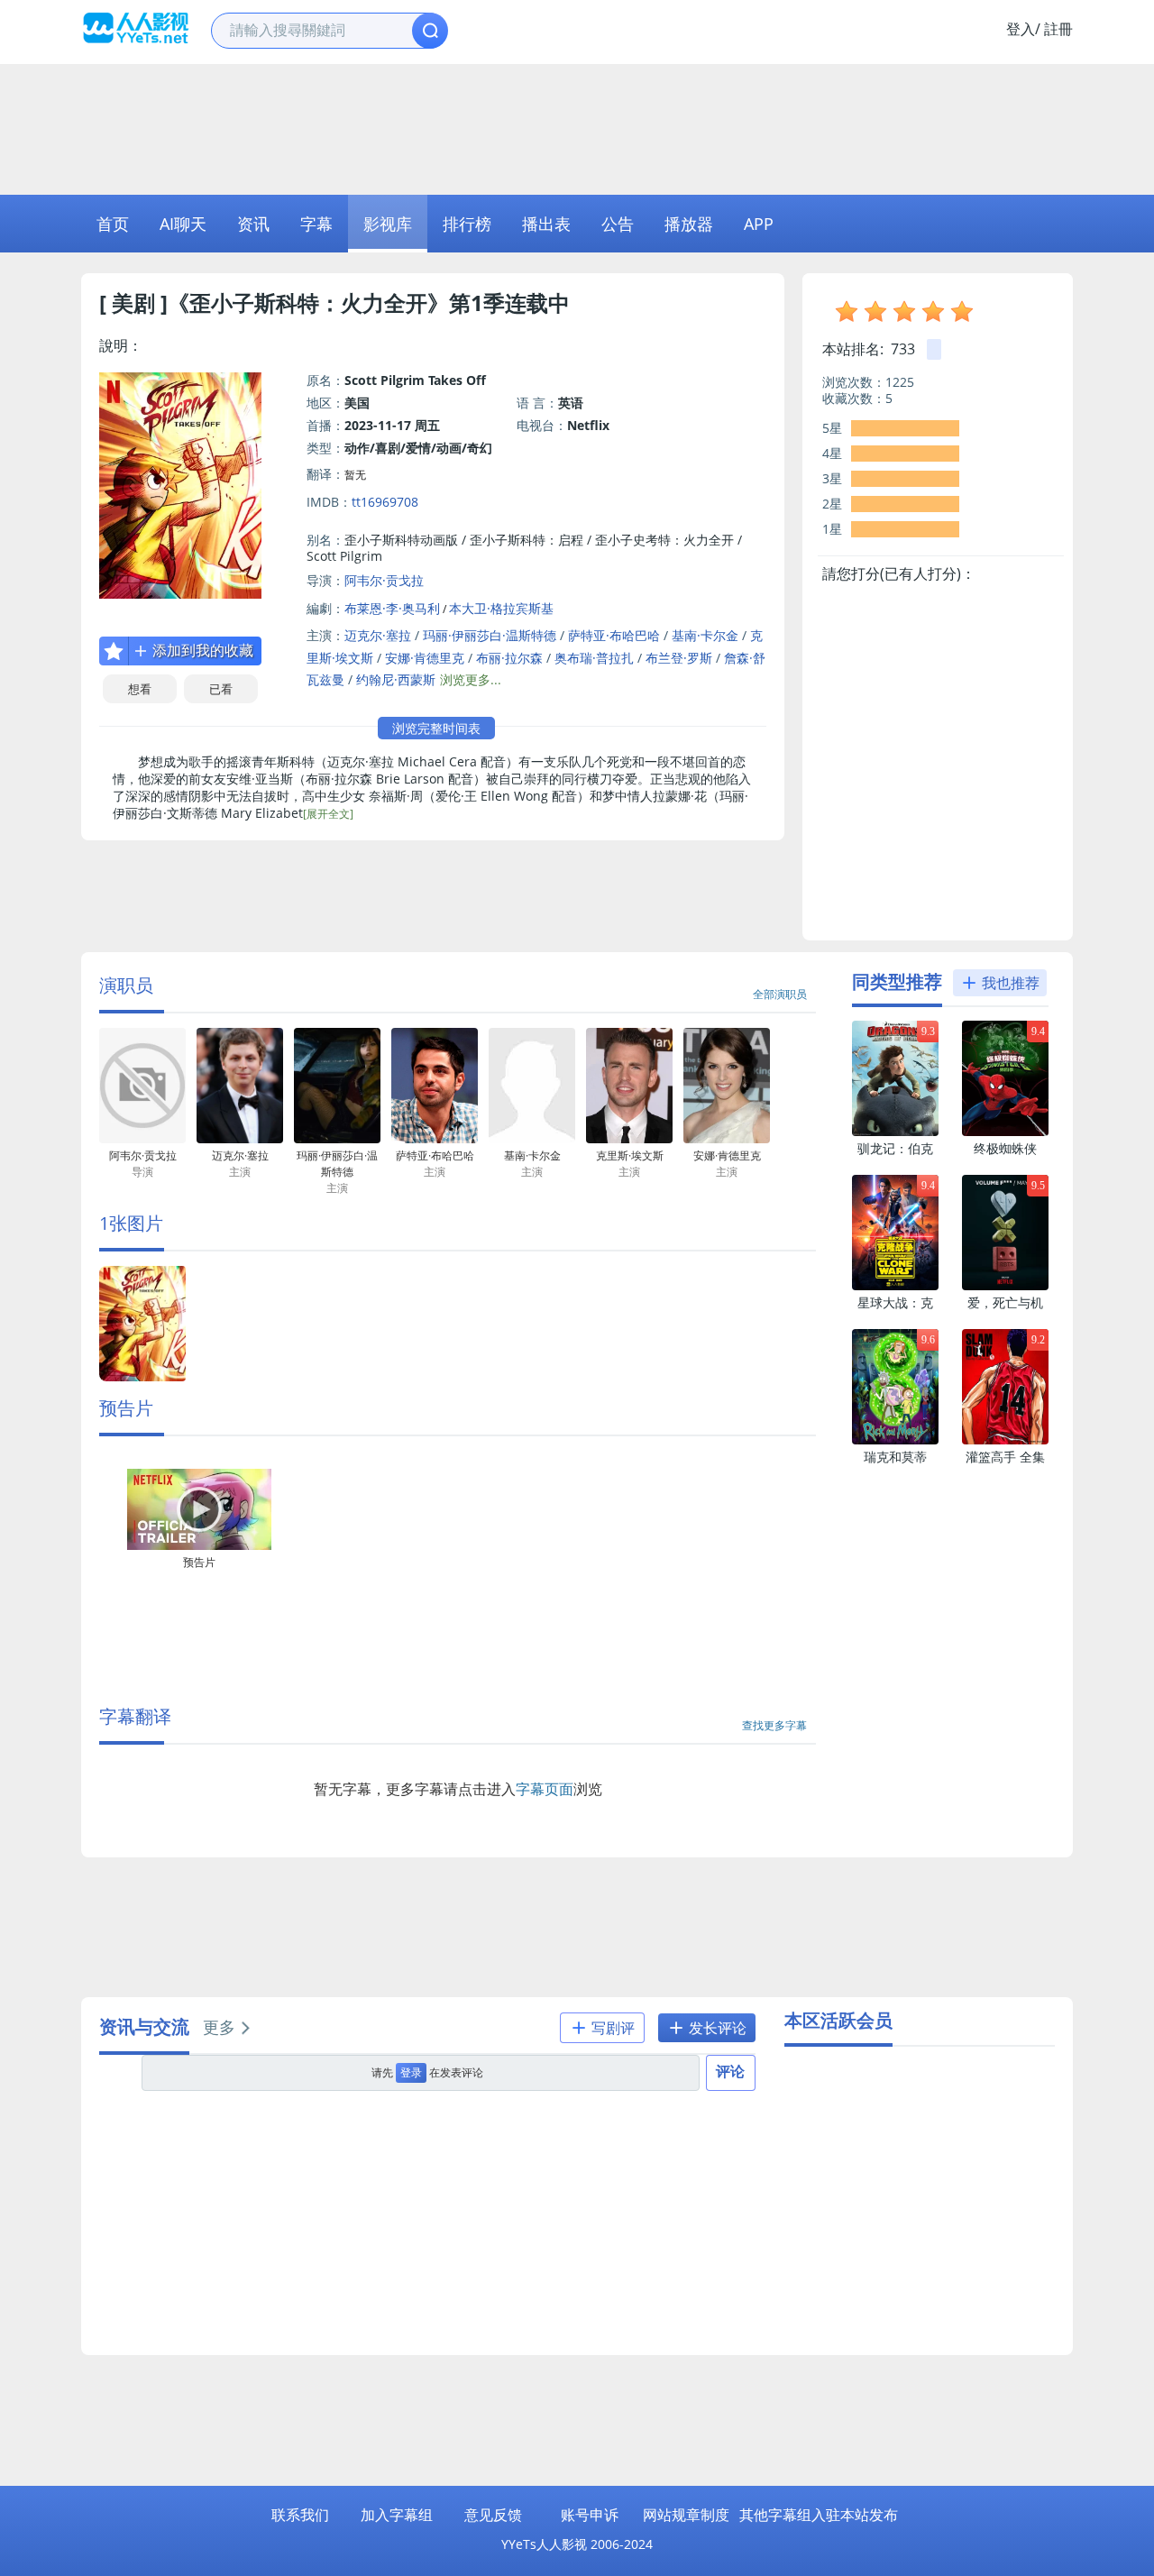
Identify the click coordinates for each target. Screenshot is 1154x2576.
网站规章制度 (686, 2515)
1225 (900, 382)
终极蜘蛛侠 (1005, 1148)
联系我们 (300, 2515)
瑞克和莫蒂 (895, 1457)
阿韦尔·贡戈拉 (384, 580)
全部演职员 (780, 994)
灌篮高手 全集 (1005, 1457)
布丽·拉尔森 (509, 658)
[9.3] (895, 1132)
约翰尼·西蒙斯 (396, 679)
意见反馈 (493, 2515)
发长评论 (716, 2028)
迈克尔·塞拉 (378, 635)
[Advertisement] (577, 127)
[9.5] (1005, 1286)
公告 (618, 224)
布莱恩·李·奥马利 (392, 608)
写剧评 (611, 2028)
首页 (113, 224)
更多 (219, 2027)
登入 (1021, 29)
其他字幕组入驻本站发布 (819, 2515)
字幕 (316, 224)
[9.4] (1005, 1132)
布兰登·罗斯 (679, 658)
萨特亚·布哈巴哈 (614, 635)
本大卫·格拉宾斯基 (501, 608)
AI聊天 (183, 224)
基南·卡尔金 (705, 635)
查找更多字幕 (774, 1725)
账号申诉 (590, 2515)
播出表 (546, 224)
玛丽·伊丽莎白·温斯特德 (490, 635)
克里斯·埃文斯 (630, 1164)
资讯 (253, 224)
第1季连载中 (509, 303)
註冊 (1058, 29)
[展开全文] (328, 814)
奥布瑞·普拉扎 (594, 658)
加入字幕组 (397, 2515)
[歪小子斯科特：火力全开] (142, 1377)
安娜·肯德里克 (425, 658)
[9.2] (1005, 1440)
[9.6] (895, 1440)
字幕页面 (545, 1789)
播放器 (689, 224)
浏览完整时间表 (436, 728)
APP (759, 224)
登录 (411, 2072)
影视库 (388, 224)
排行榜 (467, 224)
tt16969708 (385, 502)
